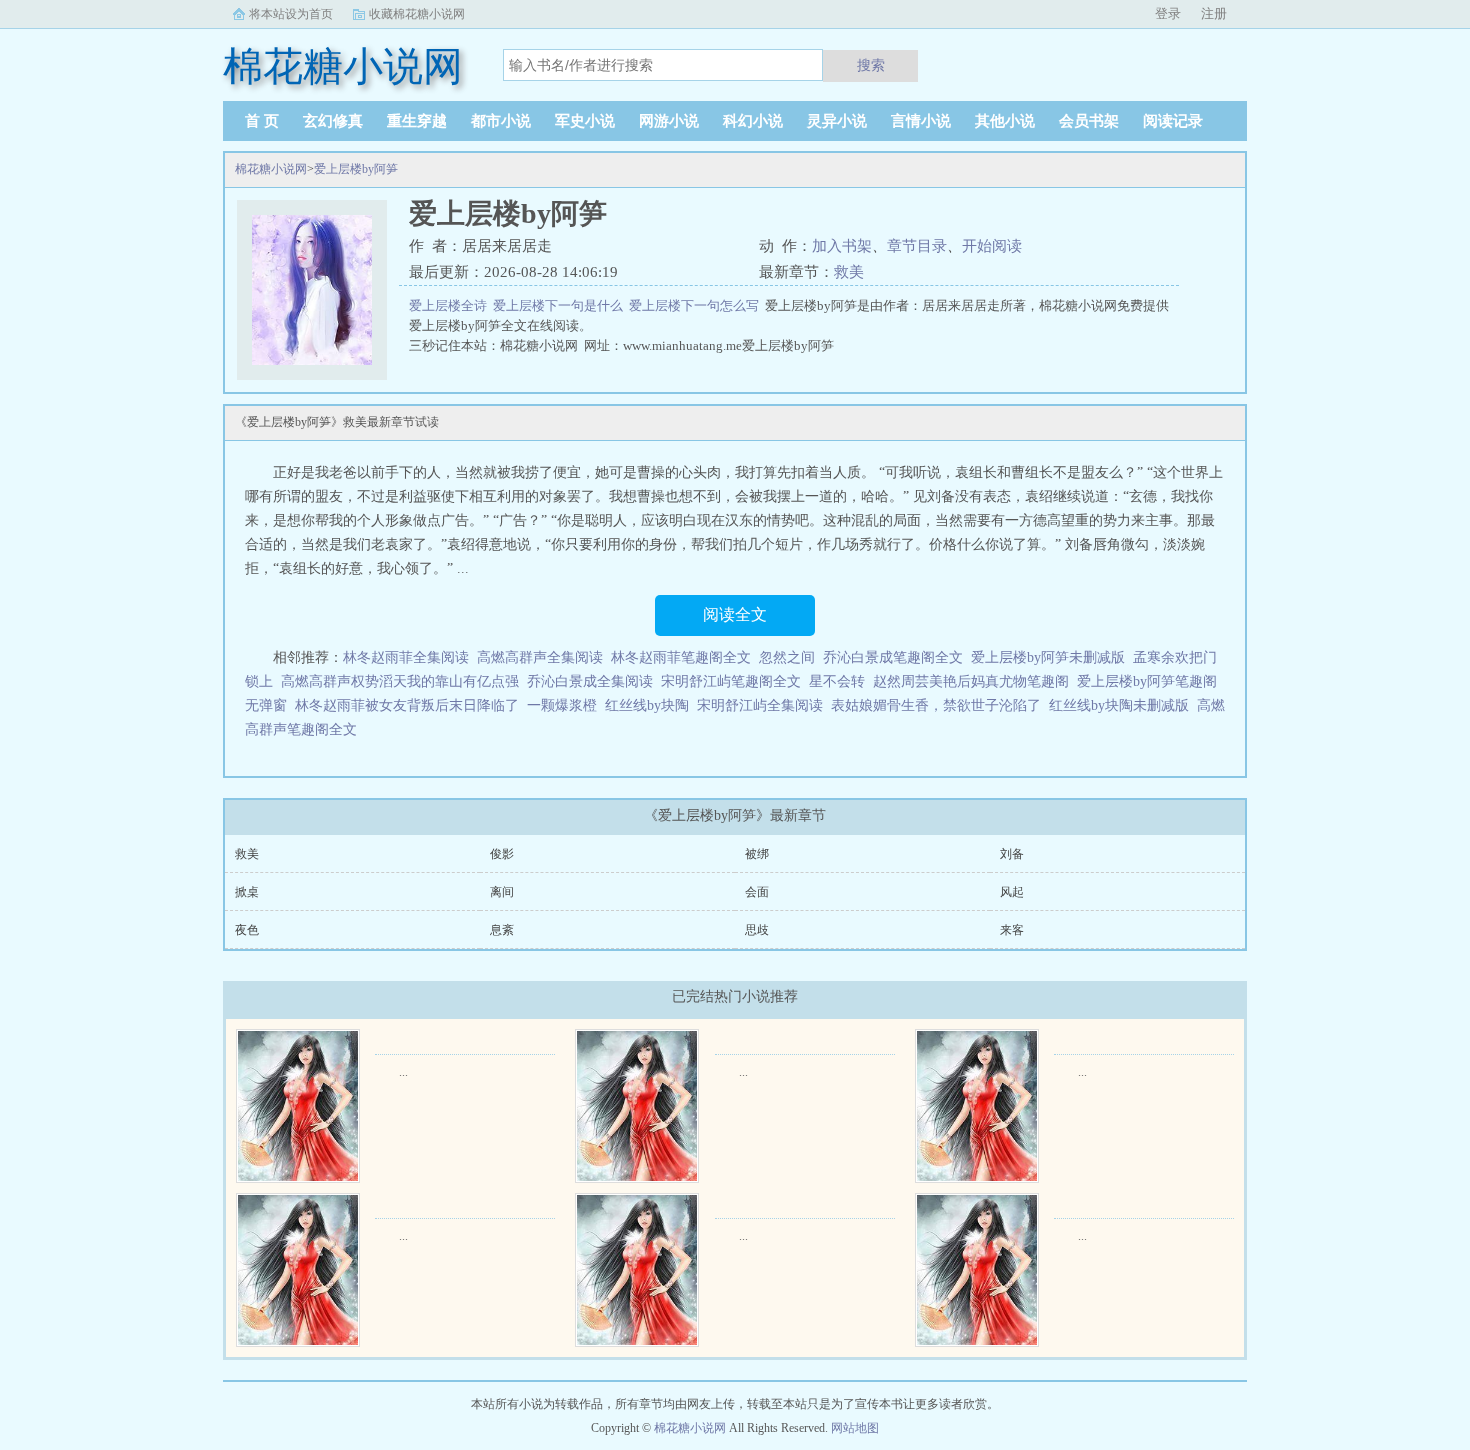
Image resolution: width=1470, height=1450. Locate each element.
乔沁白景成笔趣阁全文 (893, 657)
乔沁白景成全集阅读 (590, 681)
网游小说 (669, 121)
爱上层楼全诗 (451, 305)
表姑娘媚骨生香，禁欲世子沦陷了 (936, 705)
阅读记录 (1173, 121)
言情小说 (921, 121)
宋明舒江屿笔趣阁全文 (731, 681)
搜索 (871, 65)
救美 (849, 272)
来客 (1012, 930)
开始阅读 (992, 246)
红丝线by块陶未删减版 (1119, 705)
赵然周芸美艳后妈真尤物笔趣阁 (971, 681)
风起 (1012, 892)
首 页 (262, 121)
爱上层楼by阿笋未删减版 (1048, 657)
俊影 (502, 854)
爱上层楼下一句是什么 (561, 305)
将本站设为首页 (291, 14)
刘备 (1012, 854)
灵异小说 (837, 121)
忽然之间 (787, 657)
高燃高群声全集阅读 (540, 657)
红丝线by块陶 (647, 705)
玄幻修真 (333, 121)
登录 (1168, 13)
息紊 (502, 930)
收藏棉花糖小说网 (417, 14)
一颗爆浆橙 (562, 705)
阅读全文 (735, 614)
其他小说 (1005, 121)
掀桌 (247, 892)
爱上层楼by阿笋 (356, 169)
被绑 (757, 854)
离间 (502, 892)
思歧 (757, 930)
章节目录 (917, 246)
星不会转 (837, 681)
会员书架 (1089, 121)
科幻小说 (753, 121)
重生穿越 (417, 121)
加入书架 (842, 246)
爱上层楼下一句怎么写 (697, 305)
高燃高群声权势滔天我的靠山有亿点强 (400, 681)
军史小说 (585, 121)
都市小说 (501, 121)
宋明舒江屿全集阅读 (760, 705)
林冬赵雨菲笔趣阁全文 (681, 657)
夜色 (247, 930)
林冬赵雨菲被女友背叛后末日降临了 (407, 705)
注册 (1214, 13)
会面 (757, 892)
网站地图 (855, 1428)
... (403, 1072)
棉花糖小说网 (271, 169)
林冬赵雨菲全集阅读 (406, 657)
